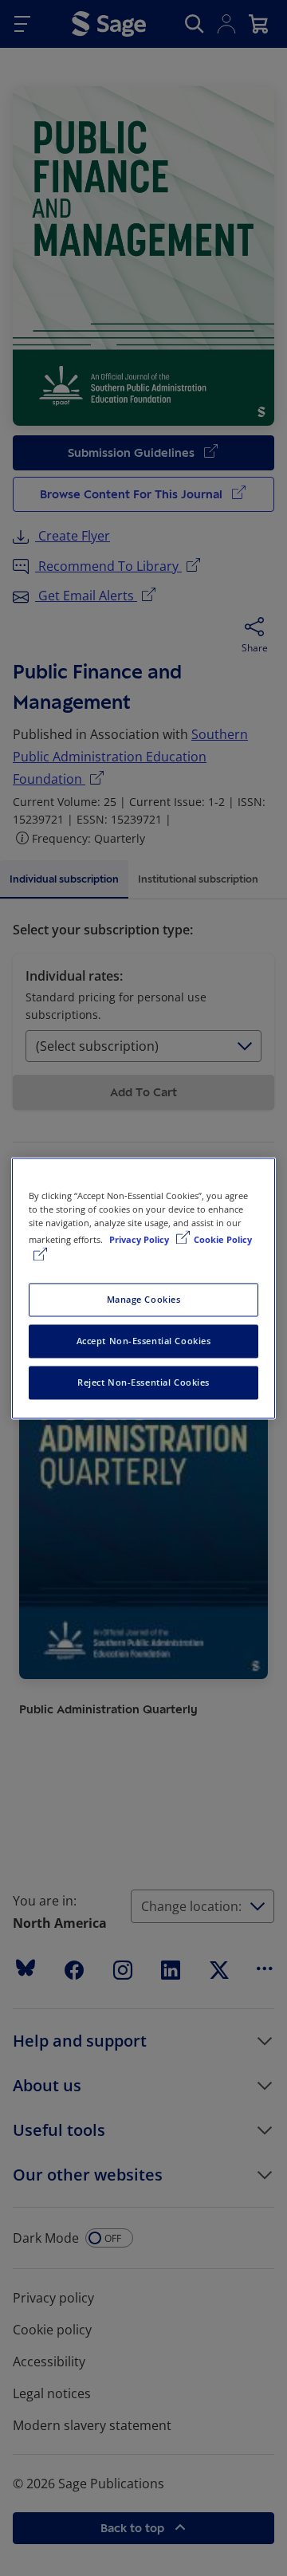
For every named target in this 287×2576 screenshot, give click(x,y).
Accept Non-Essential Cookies (144, 1341)
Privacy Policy (140, 1239)
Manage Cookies (144, 1299)
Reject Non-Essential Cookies (143, 1382)
